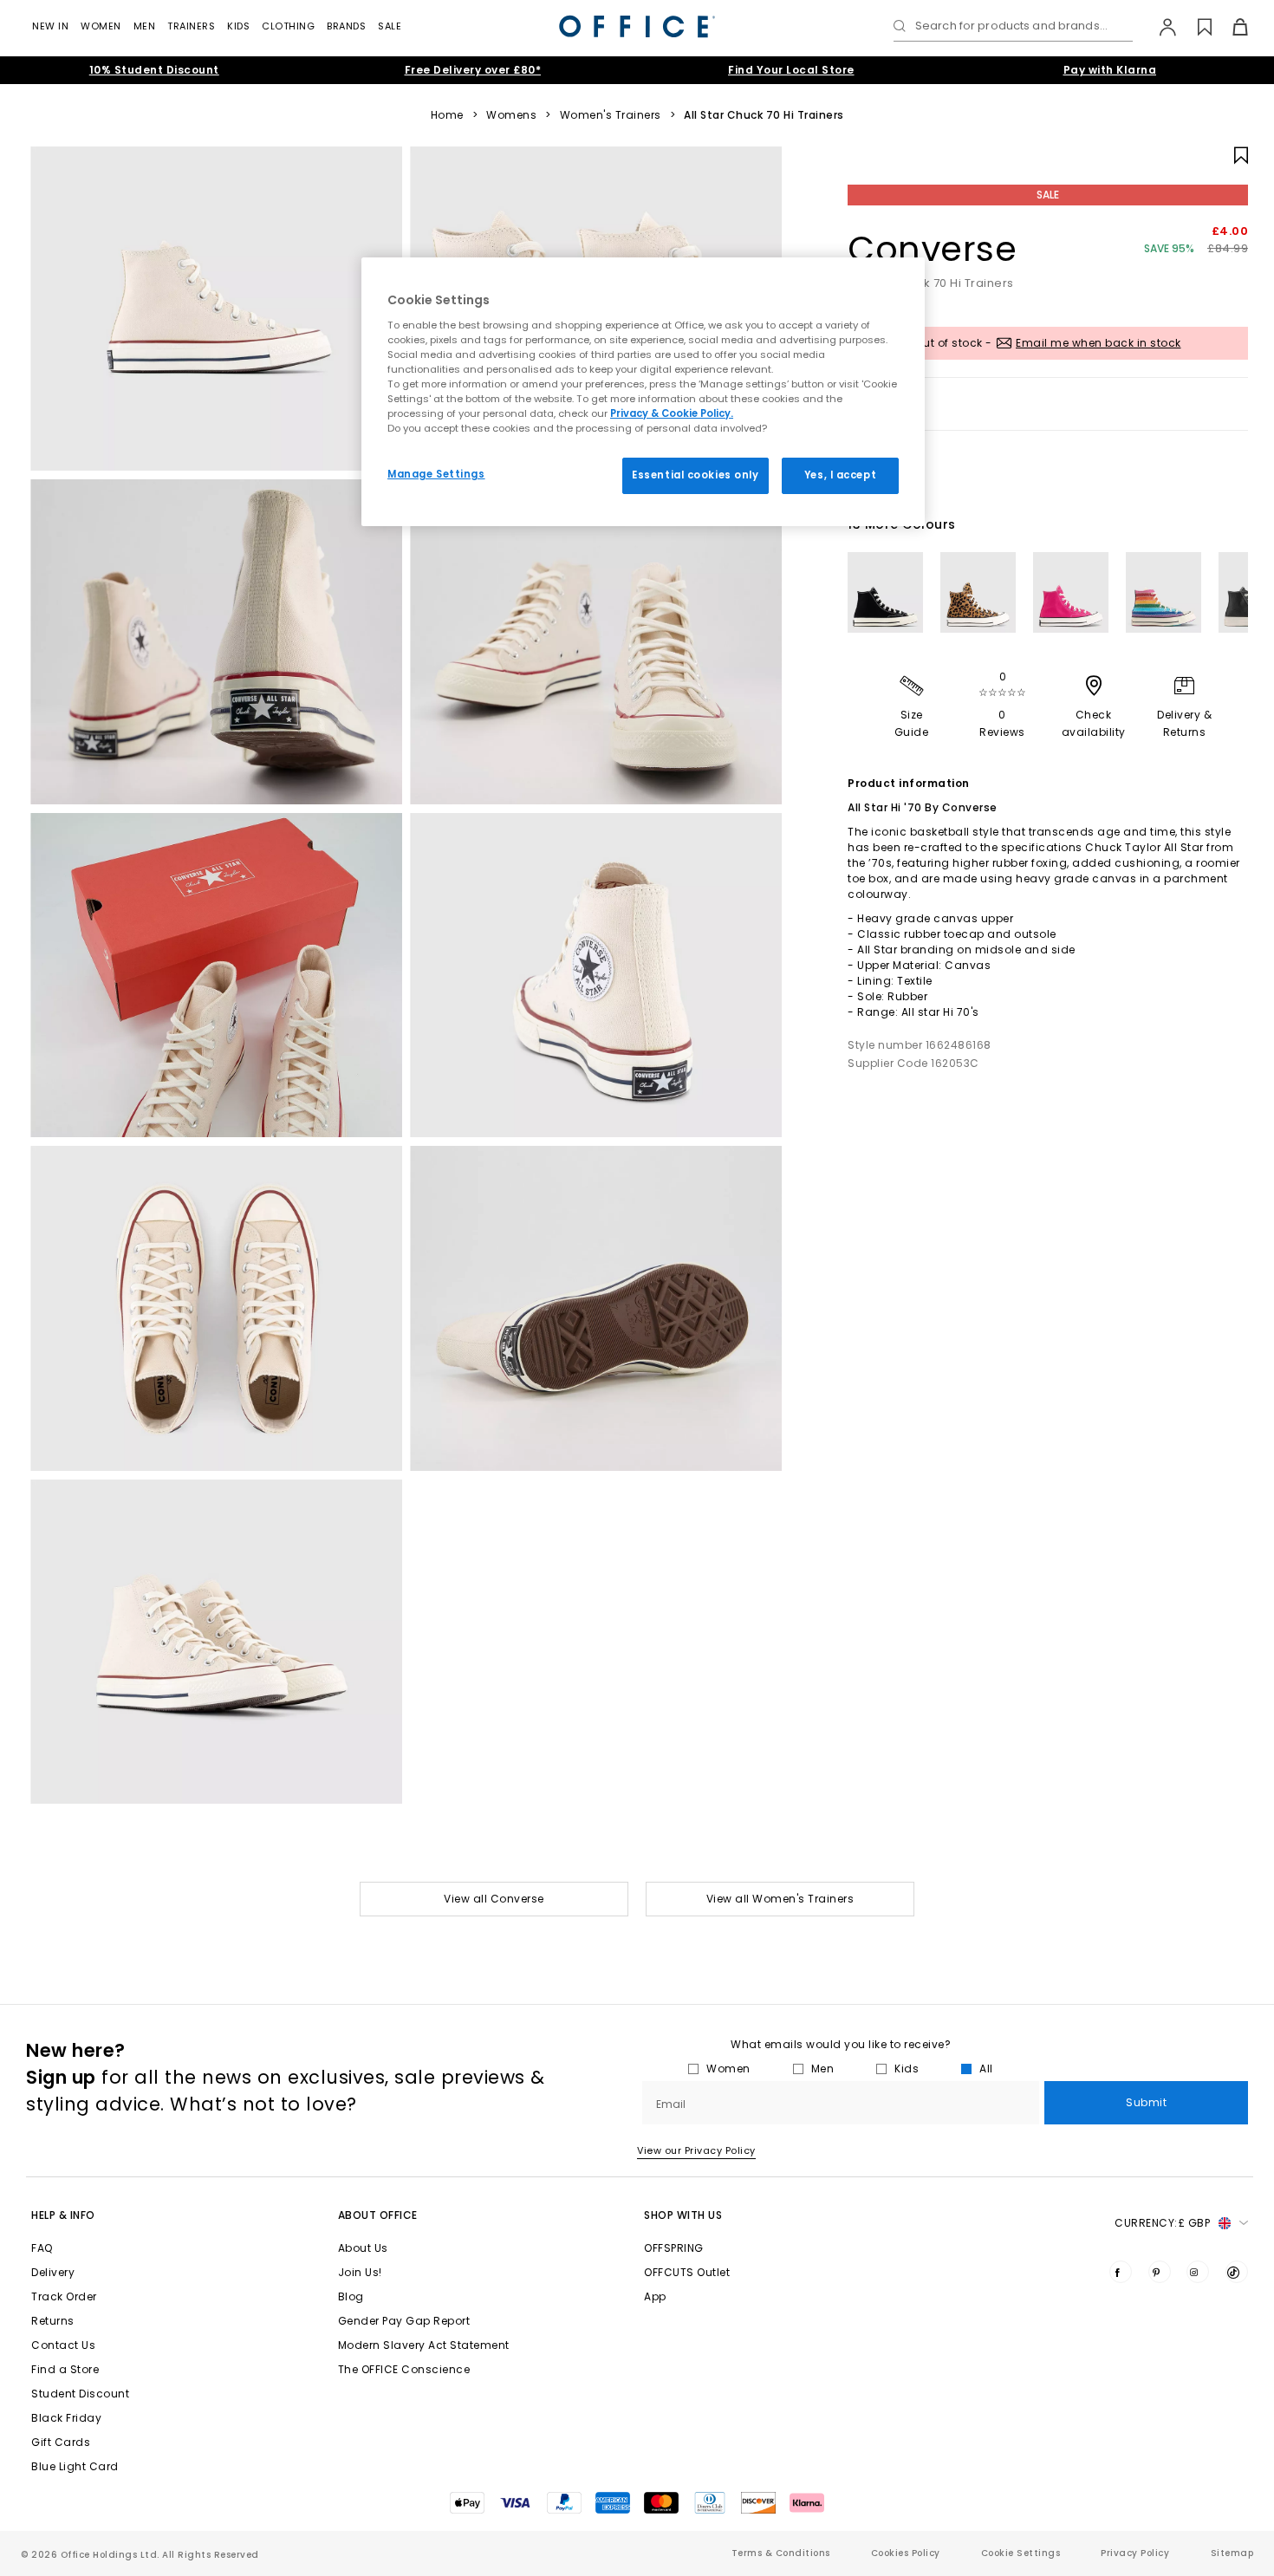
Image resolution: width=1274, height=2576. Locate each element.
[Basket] (1230, 27)
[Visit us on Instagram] (1198, 2272)
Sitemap (1232, 2553)
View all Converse (494, 1899)
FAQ (42, 2248)
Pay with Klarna (1110, 70)
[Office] (637, 26)
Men (145, 26)
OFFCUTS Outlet (687, 2272)
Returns (53, 2321)
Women (101, 26)
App (655, 2296)
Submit (1146, 2102)
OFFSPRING (674, 2248)
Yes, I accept (840, 475)
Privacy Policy (1135, 2553)
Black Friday (66, 2418)
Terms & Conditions (781, 2553)
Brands (346, 26)
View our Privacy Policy (696, 2150)
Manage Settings (436, 474)
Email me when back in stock (1098, 343)
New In (50, 26)
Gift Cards (61, 2442)
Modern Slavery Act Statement (424, 2345)
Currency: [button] (1162, 2223)
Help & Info (63, 2215)
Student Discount (80, 2394)
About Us (363, 2248)
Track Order (64, 2296)
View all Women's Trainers (780, 1899)
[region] (643, 392)
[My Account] (1159, 27)
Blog (351, 2296)
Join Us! (360, 2272)
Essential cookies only (695, 475)
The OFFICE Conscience (404, 2369)
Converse (932, 249)
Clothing (288, 26)
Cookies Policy (906, 2553)
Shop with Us (683, 2215)
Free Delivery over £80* (473, 70)
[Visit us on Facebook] (1121, 2272)
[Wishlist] (1195, 27)
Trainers (191, 26)
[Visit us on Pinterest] (1160, 2272)
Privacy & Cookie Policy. (672, 413)
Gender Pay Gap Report (404, 2321)
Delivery (53, 2272)
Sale (390, 26)
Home (447, 115)
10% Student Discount (154, 70)
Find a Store (65, 2369)
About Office (378, 2215)
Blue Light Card (75, 2466)
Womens (511, 115)
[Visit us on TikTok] (1237, 2272)
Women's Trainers (611, 115)
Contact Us (63, 2345)
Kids (238, 26)
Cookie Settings (1021, 2553)
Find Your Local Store (791, 70)
